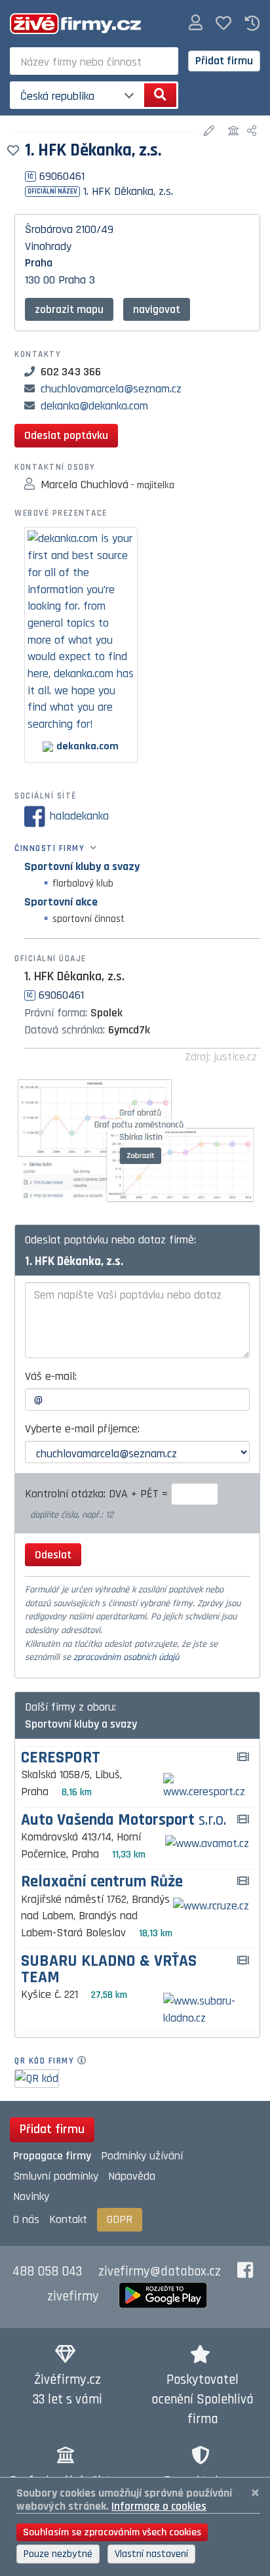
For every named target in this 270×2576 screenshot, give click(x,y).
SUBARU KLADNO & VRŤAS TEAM (109, 1970)
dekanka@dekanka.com (94, 406)
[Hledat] (160, 95)
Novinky (31, 2196)
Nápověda (132, 2176)
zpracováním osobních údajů (126, 1657)
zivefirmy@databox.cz (160, 2272)
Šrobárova (49, 229)
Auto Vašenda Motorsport (124, 1820)
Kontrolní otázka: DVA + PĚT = (98, 1494)
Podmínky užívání (142, 2156)
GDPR (120, 2219)
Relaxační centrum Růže (102, 1882)
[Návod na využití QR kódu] (86, 2061)
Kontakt (68, 2219)
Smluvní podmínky (56, 2176)
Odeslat (53, 1555)
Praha (39, 263)
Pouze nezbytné (58, 2554)
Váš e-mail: (51, 1376)
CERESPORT (61, 1758)
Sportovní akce (61, 902)
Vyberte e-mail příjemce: (82, 1429)
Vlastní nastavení (151, 2554)
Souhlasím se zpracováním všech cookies (112, 2532)
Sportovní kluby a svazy (82, 866)
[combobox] (94, 61)
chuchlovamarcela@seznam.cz (111, 389)
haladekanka (79, 816)
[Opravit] (211, 132)
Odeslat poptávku (66, 435)
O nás (26, 2219)
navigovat (157, 309)
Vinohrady (48, 246)
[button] (196, 23)
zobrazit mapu (69, 309)
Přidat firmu (224, 61)
